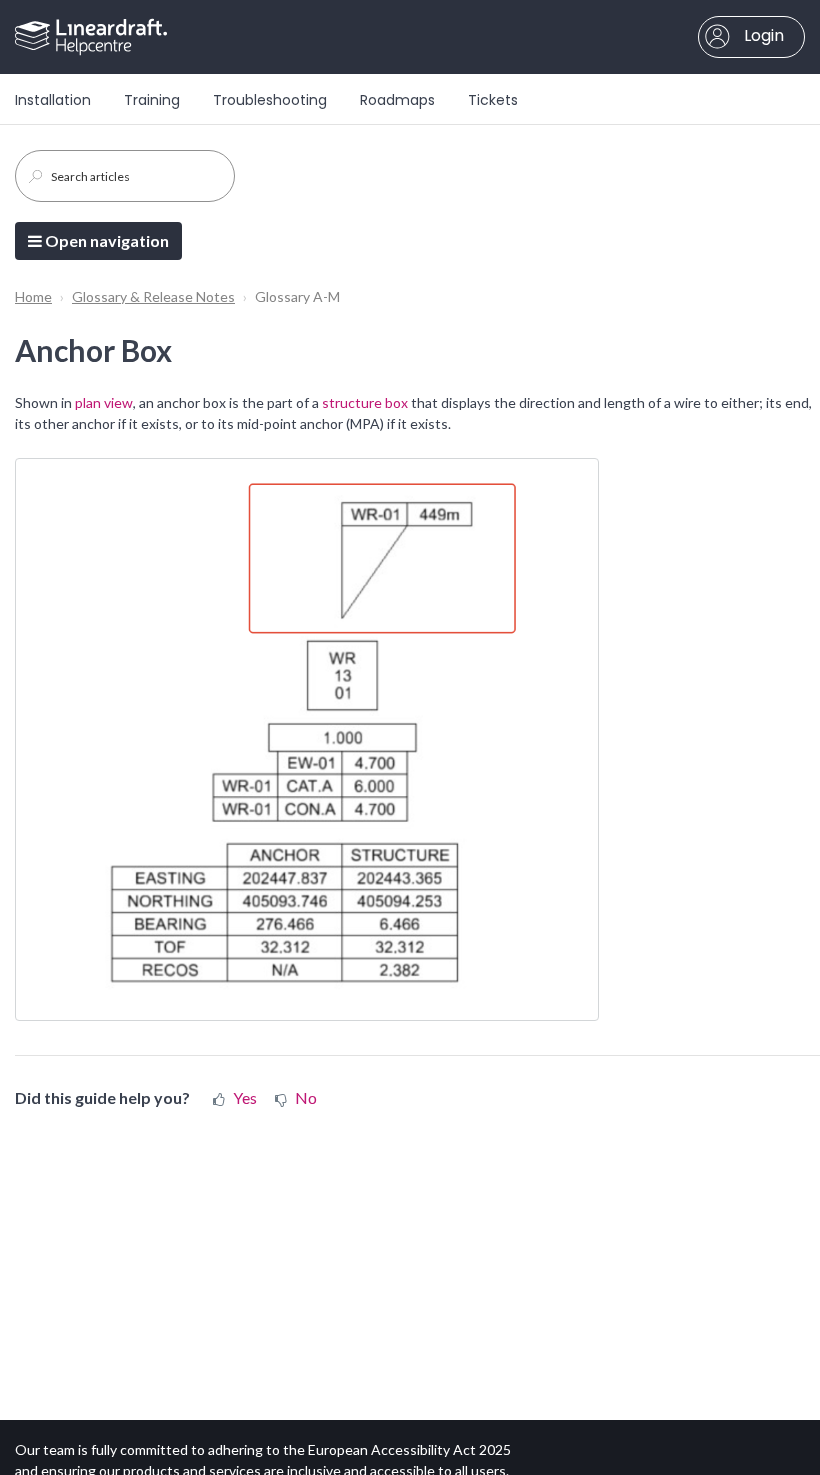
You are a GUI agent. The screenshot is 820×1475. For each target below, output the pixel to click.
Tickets (493, 100)
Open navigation (105, 240)
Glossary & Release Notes (153, 296)
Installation (53, 100)
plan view (104, 402)
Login (762, 35)
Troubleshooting (270, 100)
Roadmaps (397, 100)
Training (152, 100)
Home (33, 296)
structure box (365, 402)
